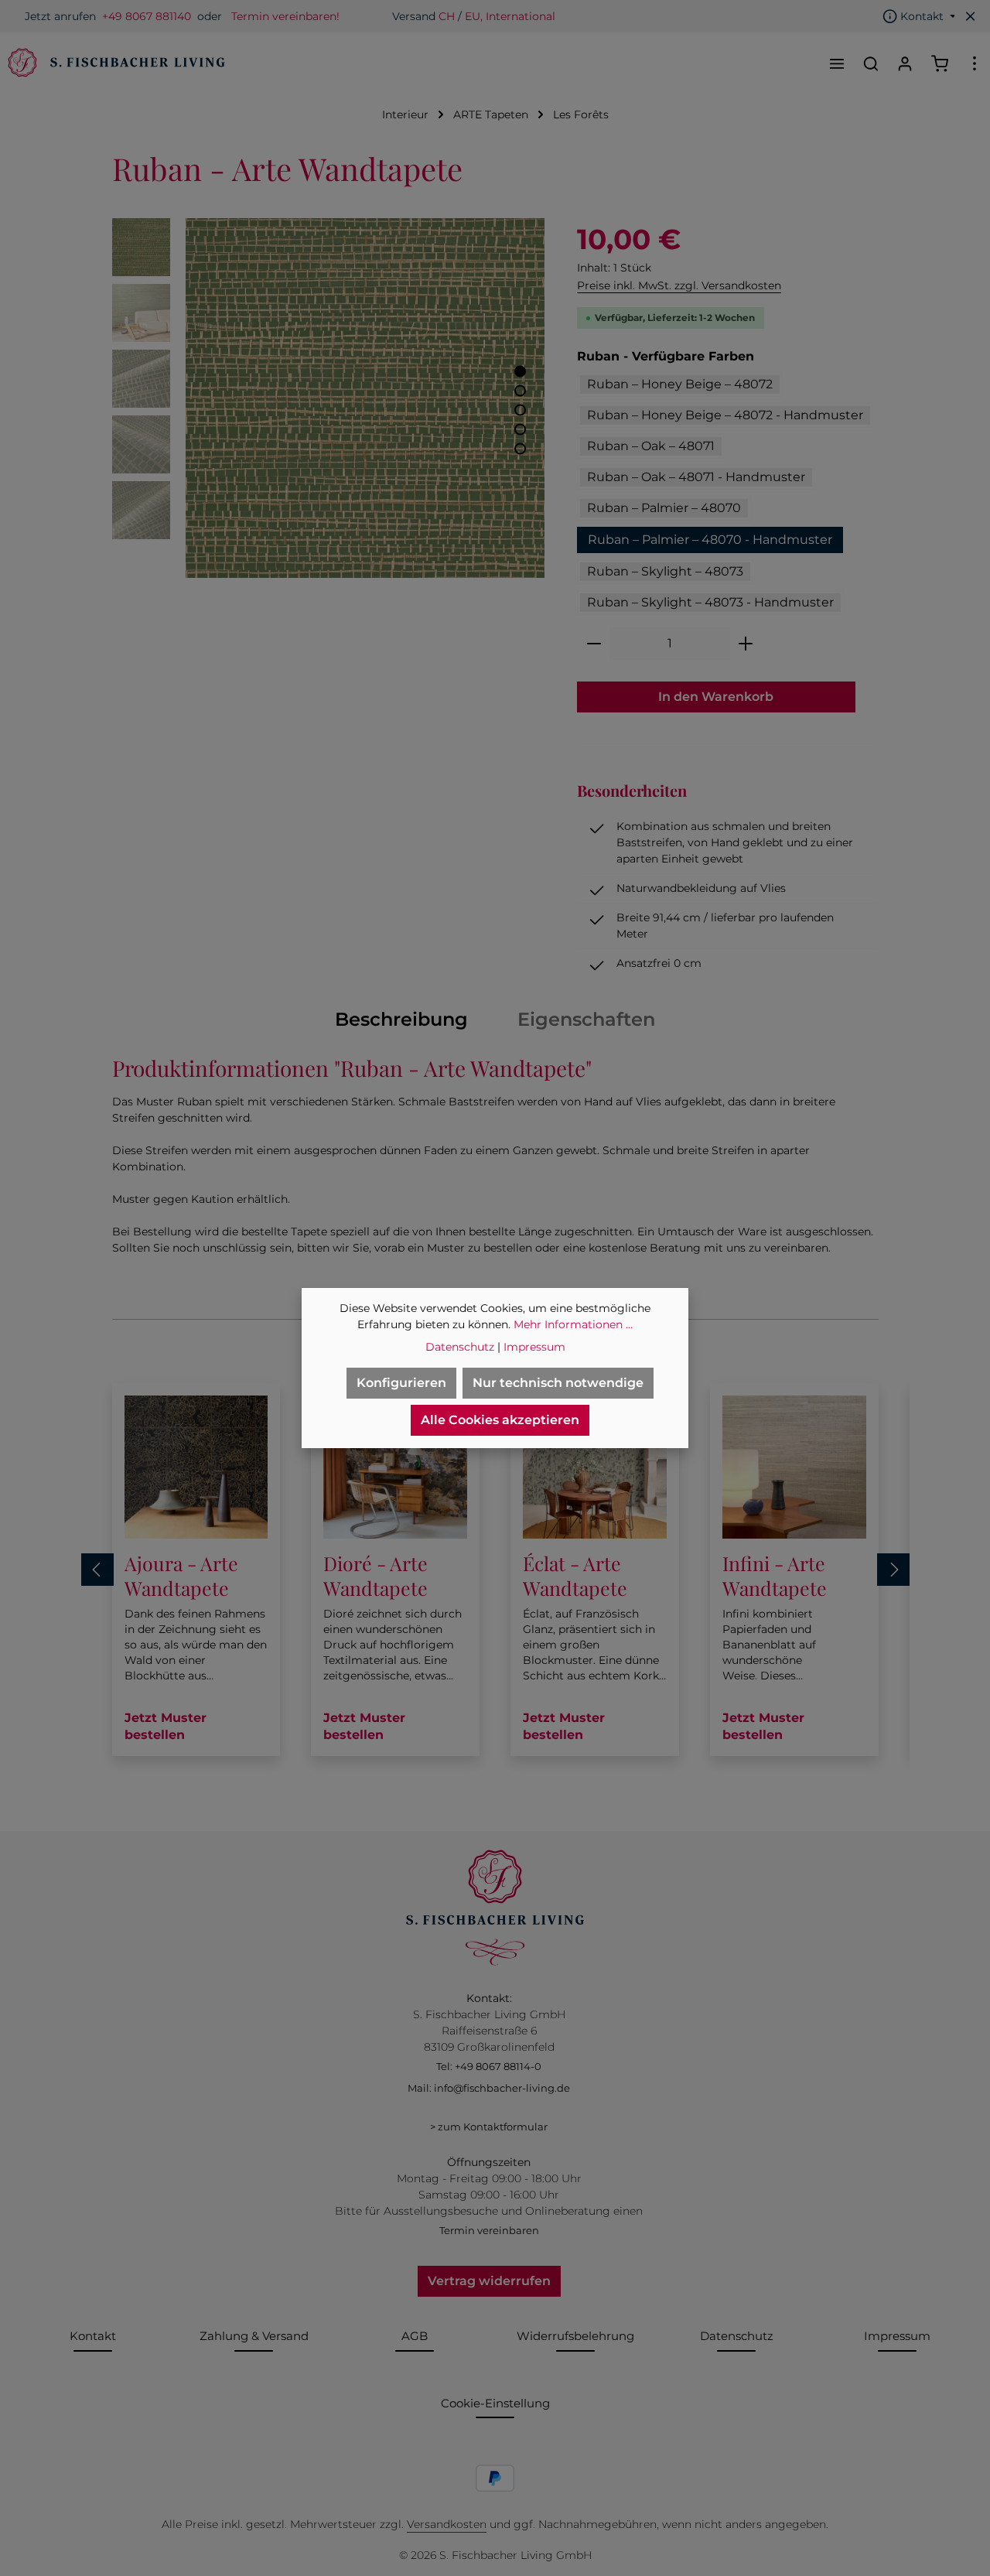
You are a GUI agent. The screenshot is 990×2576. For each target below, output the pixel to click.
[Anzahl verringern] (594, 644)
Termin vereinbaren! (285, 16)
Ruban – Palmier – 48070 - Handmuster (710, 540)
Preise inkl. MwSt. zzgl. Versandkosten (679, 285)
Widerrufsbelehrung (575, 2336)
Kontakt (93, 2336)
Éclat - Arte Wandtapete (575, 1575)
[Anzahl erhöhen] (746, 644)
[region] (329, 398)
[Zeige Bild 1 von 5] (520, 372)
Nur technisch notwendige (558, 1383)
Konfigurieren (401, 1383)
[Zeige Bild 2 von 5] (520, 391)
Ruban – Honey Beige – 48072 (680, 384)
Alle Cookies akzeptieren (500, 1420)
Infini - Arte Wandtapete (775, 1575)
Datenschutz (737, 2336)
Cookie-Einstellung (495, 2403)
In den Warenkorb (716, 697)
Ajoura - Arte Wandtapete (181, 1575)
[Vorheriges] (97, 1570)
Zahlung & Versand (254, 2336)
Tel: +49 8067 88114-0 (489, 2066)
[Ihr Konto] (905, 63)
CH (447, 16)
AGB (415, 2336)
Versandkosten (447, 2524)
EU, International (510, 16)
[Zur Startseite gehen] (114, 63)
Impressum (897, 2336)
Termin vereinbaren (489, 2230)
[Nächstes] (893, 1570)
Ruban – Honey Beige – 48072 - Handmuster (725, 415)
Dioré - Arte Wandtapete (376, 1575)
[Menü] (837, 63)
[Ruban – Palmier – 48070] (365, 398)
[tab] (401, 1020)
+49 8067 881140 (147, 16)
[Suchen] (871, 63)
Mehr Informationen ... (573, 1324)
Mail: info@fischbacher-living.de (489, 2088)
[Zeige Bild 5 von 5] (520, 449)
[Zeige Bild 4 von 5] (520, 430)
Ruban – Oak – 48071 (651, 446)
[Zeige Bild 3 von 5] (520, 410)
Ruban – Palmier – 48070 (664, 508)
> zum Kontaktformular (489, 2127)
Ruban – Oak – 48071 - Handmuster (696, 477)
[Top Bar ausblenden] (971, 16)
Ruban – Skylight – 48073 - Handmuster (710, 602)
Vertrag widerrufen (489, 2281)
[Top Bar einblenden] (975, 63)
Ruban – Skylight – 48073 (665, 571)
